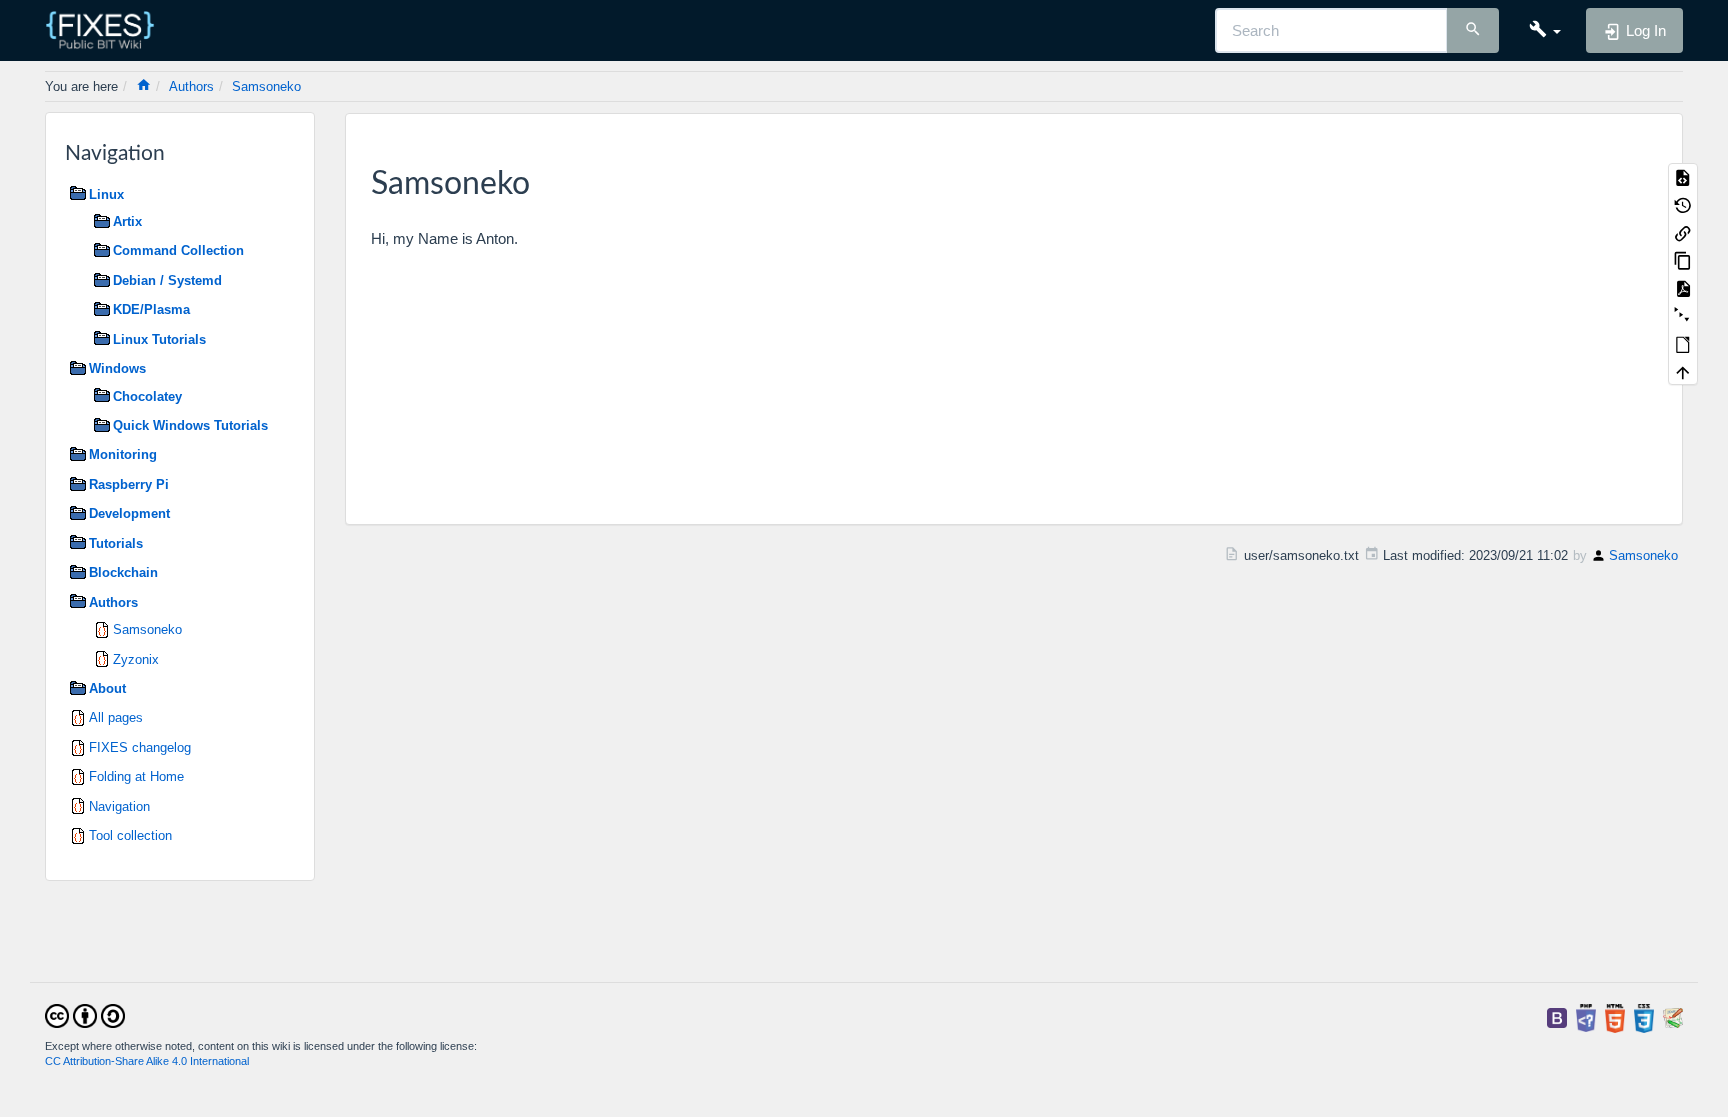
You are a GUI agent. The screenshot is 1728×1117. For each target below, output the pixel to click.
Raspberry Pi (129, 484)
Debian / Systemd (167, 280)
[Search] (1473, 31)
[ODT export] (1683, 343)
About (107, 688)
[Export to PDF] (1683, 288)
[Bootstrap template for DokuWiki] (1557, 1017)
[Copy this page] (1683, 260)
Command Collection (178, 250)
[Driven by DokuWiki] (1673, 1017)
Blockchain (123, 572)
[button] (1545, 30)
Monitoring (123, 454)
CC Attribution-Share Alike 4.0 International (147, 1061)
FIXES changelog (140, 747)
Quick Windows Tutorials (190, 425)
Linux (106, 194)
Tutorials (116, 543)
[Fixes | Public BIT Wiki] (107, 30)
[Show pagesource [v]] (1683, 177)
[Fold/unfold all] (1683, 316)
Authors (191, 86)
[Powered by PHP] (1586, 1017)
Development (129, 513)
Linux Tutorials (159, 339)
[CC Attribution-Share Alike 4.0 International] (85, 1014)
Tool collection (130, 835)
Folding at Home (136, 776)
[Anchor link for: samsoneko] (546, 180)
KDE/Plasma (151, 309)
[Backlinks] (1683, 232)
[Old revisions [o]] (1683, 205)
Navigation (119, 806)
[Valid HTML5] (1615, 1017)
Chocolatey (147, 396)
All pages (116, 717)
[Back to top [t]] (1683, 371)
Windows (117, 368)
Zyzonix (136, 659)
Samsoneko (266, 86)
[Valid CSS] (1644, 1017)
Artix (127, 221)
